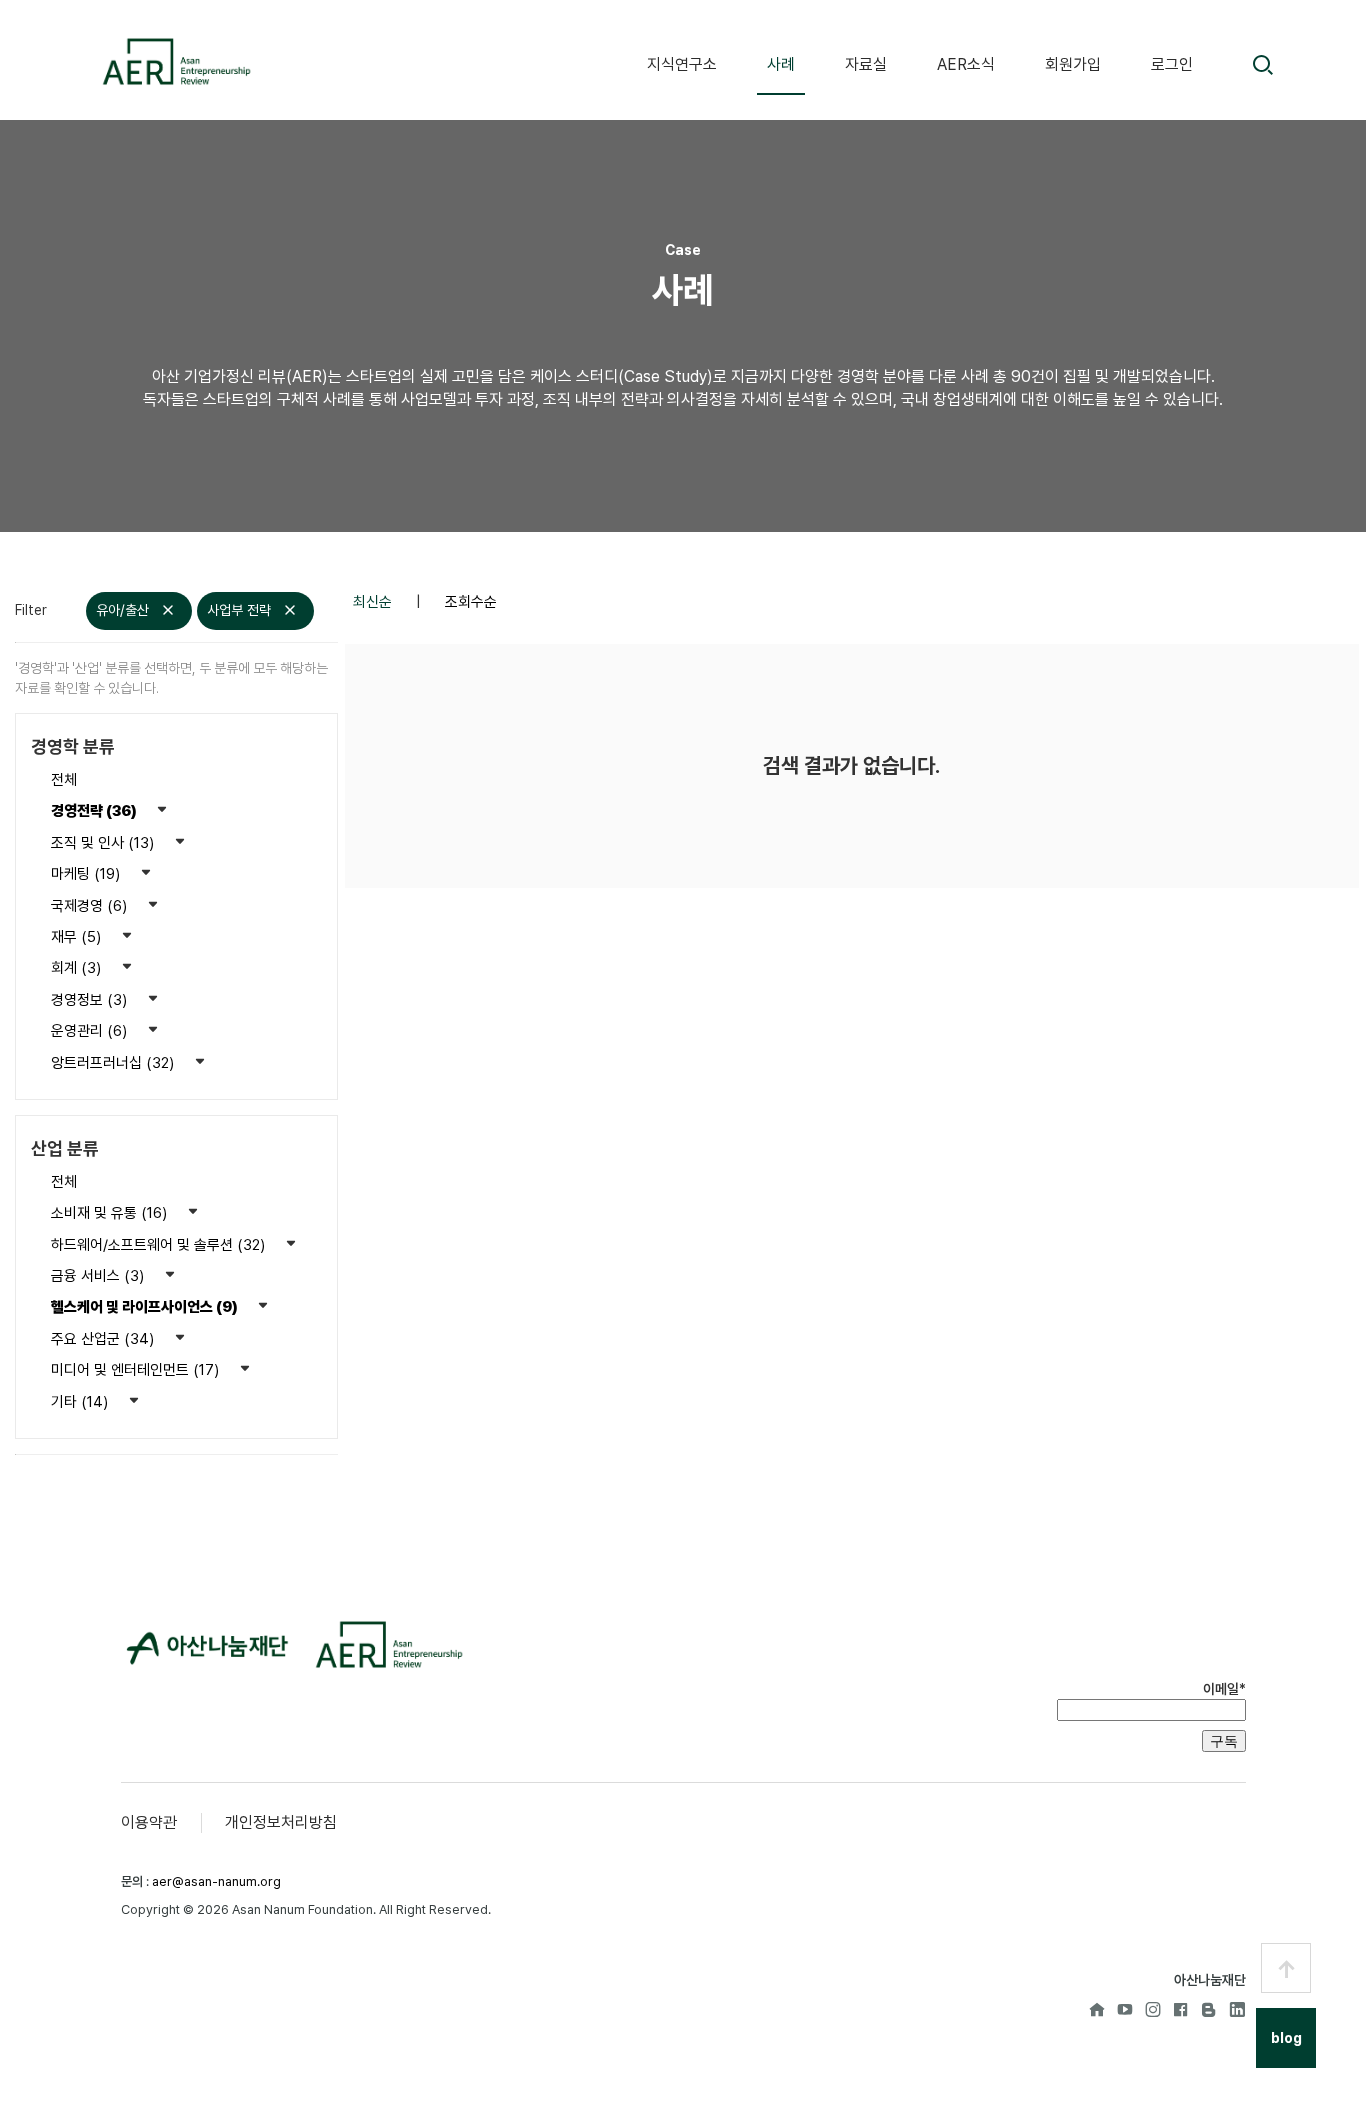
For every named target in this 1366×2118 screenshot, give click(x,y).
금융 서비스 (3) (99, 1276)
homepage (1097, 2009)
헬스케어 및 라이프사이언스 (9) (146, 1307)
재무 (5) (78, 937)
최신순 (374, 602)
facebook (1181, 2009)
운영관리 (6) (91, 1031)
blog (1209, 2009)
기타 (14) (81, 1402)
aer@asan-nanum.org (216, 1881)
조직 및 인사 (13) (104, 843)
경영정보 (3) (91, 1000)
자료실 (866, 64)
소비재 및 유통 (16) (111, 1213)
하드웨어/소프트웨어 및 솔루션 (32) (160, 1245)
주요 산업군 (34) (104, 1339)
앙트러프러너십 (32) (114, 1063)
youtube (1125, 2009)
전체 (64, 780)
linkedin (1237, 2009)
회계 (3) (78, 968)
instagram (1153, 2009)
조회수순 (471, 602)
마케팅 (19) (87, 874)
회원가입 (1073, 64)
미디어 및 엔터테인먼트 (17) (137, 1370)
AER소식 (966, 64)
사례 (781, 64)
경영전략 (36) (95, 811)
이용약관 (149, 1822)
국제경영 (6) (91, 906)
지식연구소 (682, 64)
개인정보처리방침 (281, 1822)
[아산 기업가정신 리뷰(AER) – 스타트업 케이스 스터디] (175, 61)
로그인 (1172, 64)
